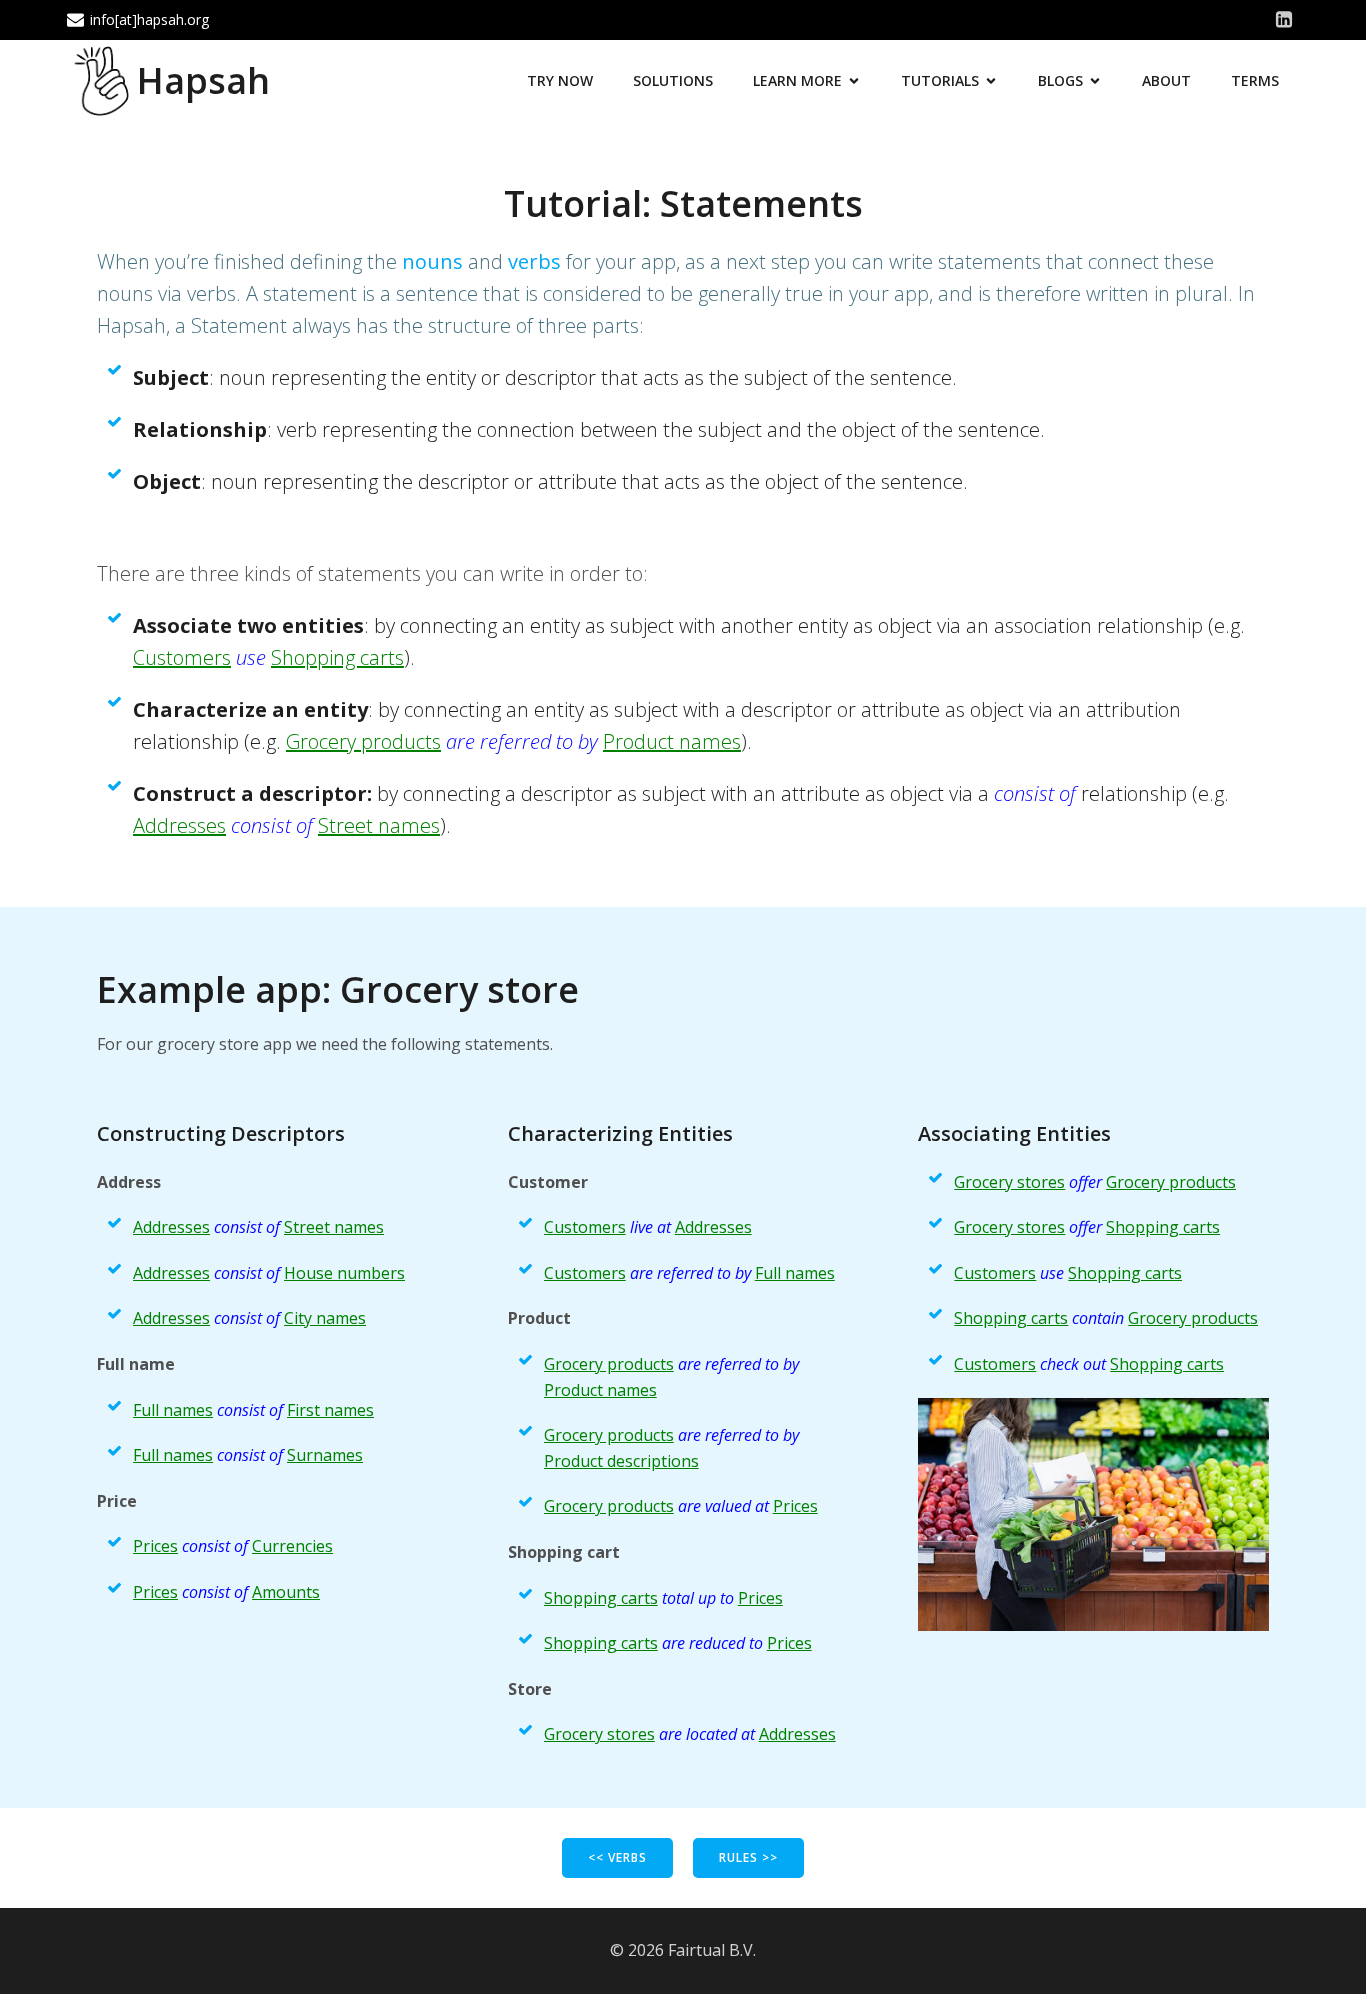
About (1166, 80)
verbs (534, 261)
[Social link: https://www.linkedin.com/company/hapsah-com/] (1284, 20)
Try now (560, 80)
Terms (1255, 80)
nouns (432, 261)
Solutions (673, 80)
